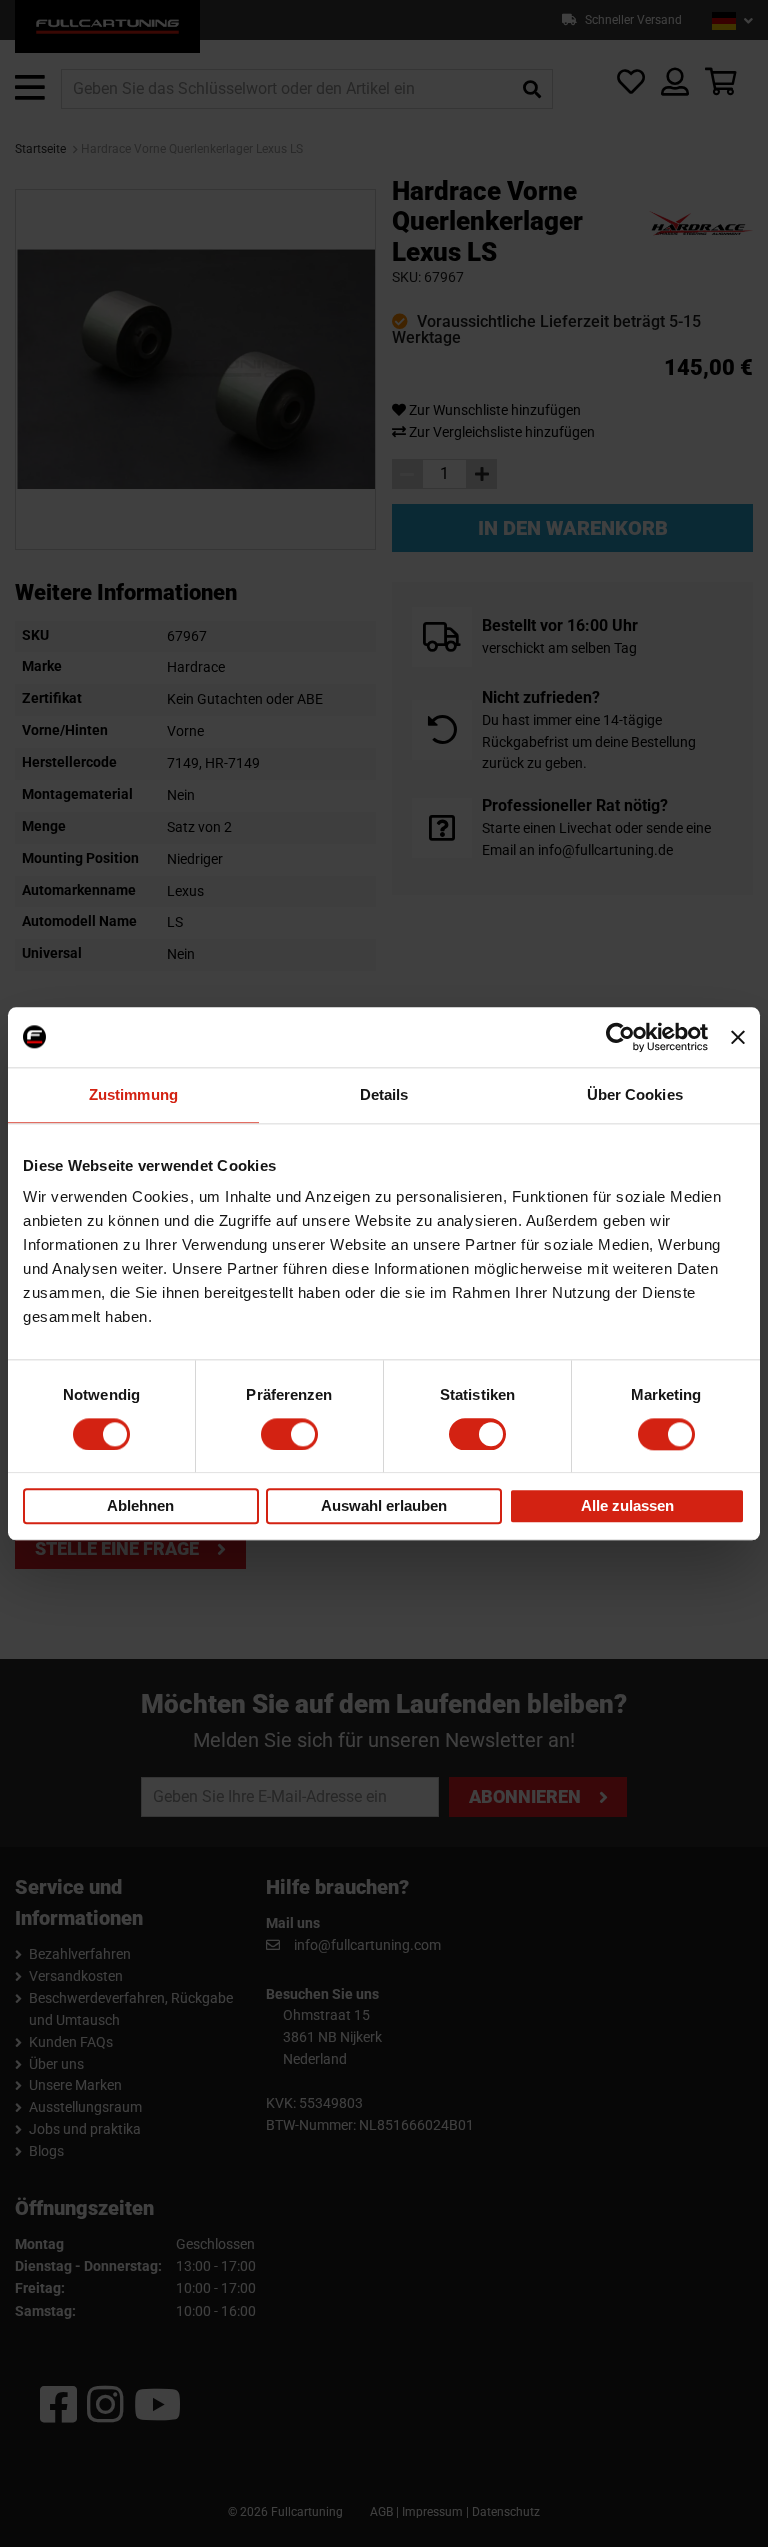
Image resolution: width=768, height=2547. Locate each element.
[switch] (289, 1434)
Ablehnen (140, 1506)
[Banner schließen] (738, 1037)
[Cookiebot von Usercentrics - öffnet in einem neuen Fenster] (620, 1037)
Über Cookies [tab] (635, 1094)
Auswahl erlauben (384, 1506)
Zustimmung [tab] (133, 1094)
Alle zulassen (627, 1506)
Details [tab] (384, 1094)
